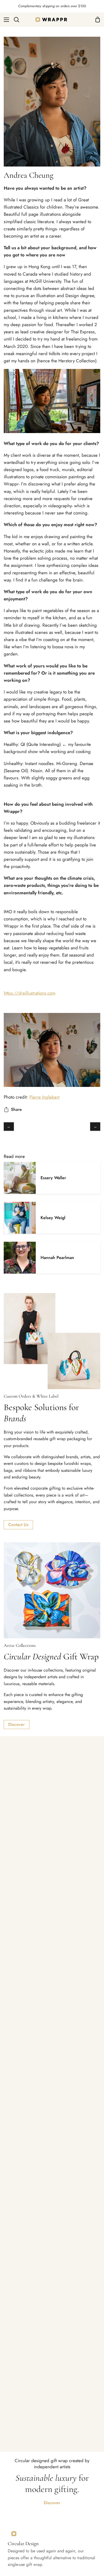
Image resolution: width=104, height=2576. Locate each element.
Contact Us (18, 1525)
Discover (17, 1724)
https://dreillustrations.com (30, 993)
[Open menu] (5, 20)
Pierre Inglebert (44, 1097)
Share (16, 1109)
